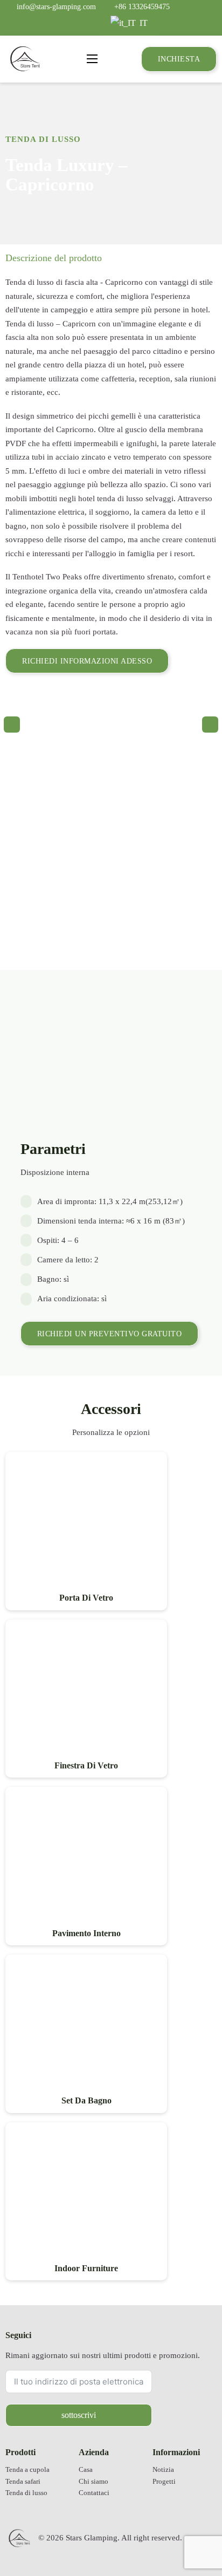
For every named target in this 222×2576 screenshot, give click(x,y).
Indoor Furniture (86, 2268)
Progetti (164, 2482)
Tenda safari (23, 2482)
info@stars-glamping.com (56, 6)
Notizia (163, 2470)
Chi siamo (93, 2482)
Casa (86, 2470)
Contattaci (94, 2493)
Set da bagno (86, 2100)
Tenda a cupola (27, 2470)
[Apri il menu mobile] (92, 59)
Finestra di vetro (86, 1765)
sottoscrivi (79, 2415)
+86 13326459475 (142, 6)
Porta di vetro (86, 1598)
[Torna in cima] (187, 2536)
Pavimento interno (86, 1933)
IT (143, 23)
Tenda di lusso (43, 139)
